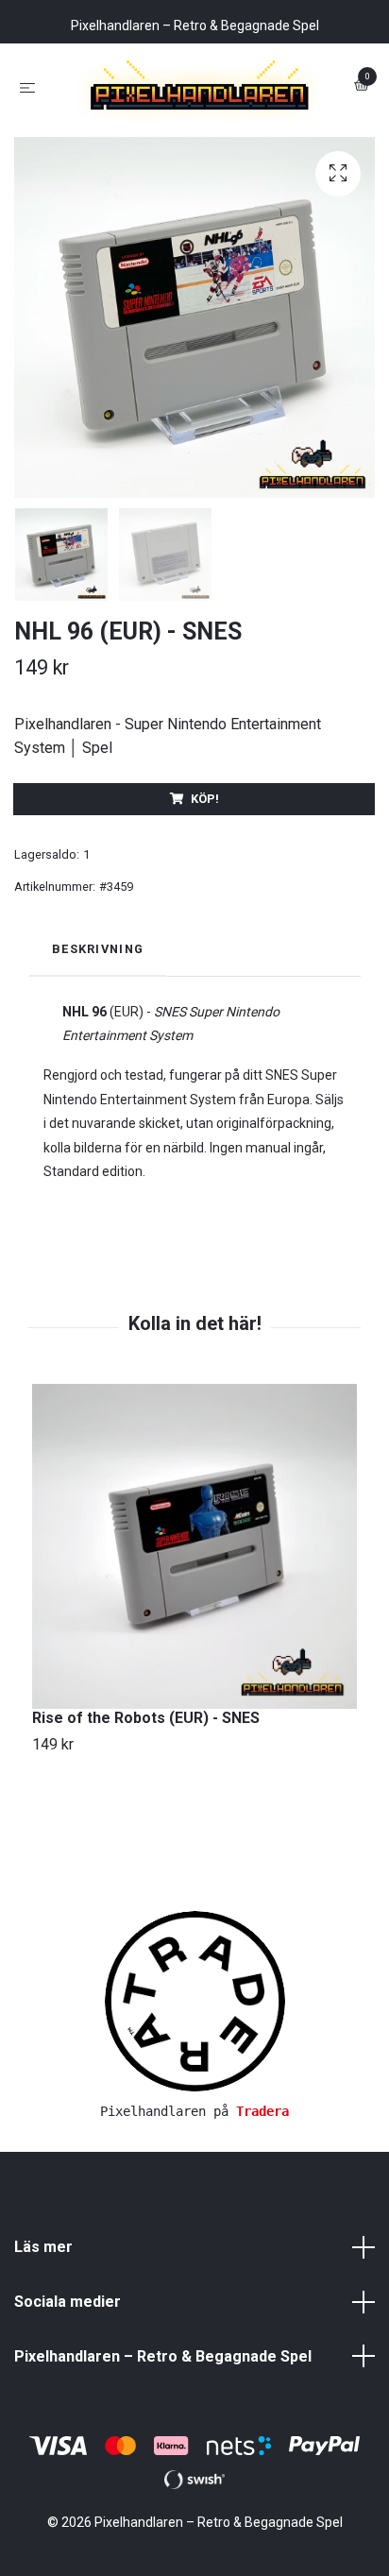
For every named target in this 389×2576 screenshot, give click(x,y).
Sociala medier (68, 2382)
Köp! (205, 879)
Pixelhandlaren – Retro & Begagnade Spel (163, 2437)
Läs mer (43, 2328)
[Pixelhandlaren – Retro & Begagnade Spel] (194, 127)
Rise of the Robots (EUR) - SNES (146, 1798)
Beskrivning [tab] (98, 1030)
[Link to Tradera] (195, 2081)
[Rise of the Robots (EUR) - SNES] (194, 1627)
